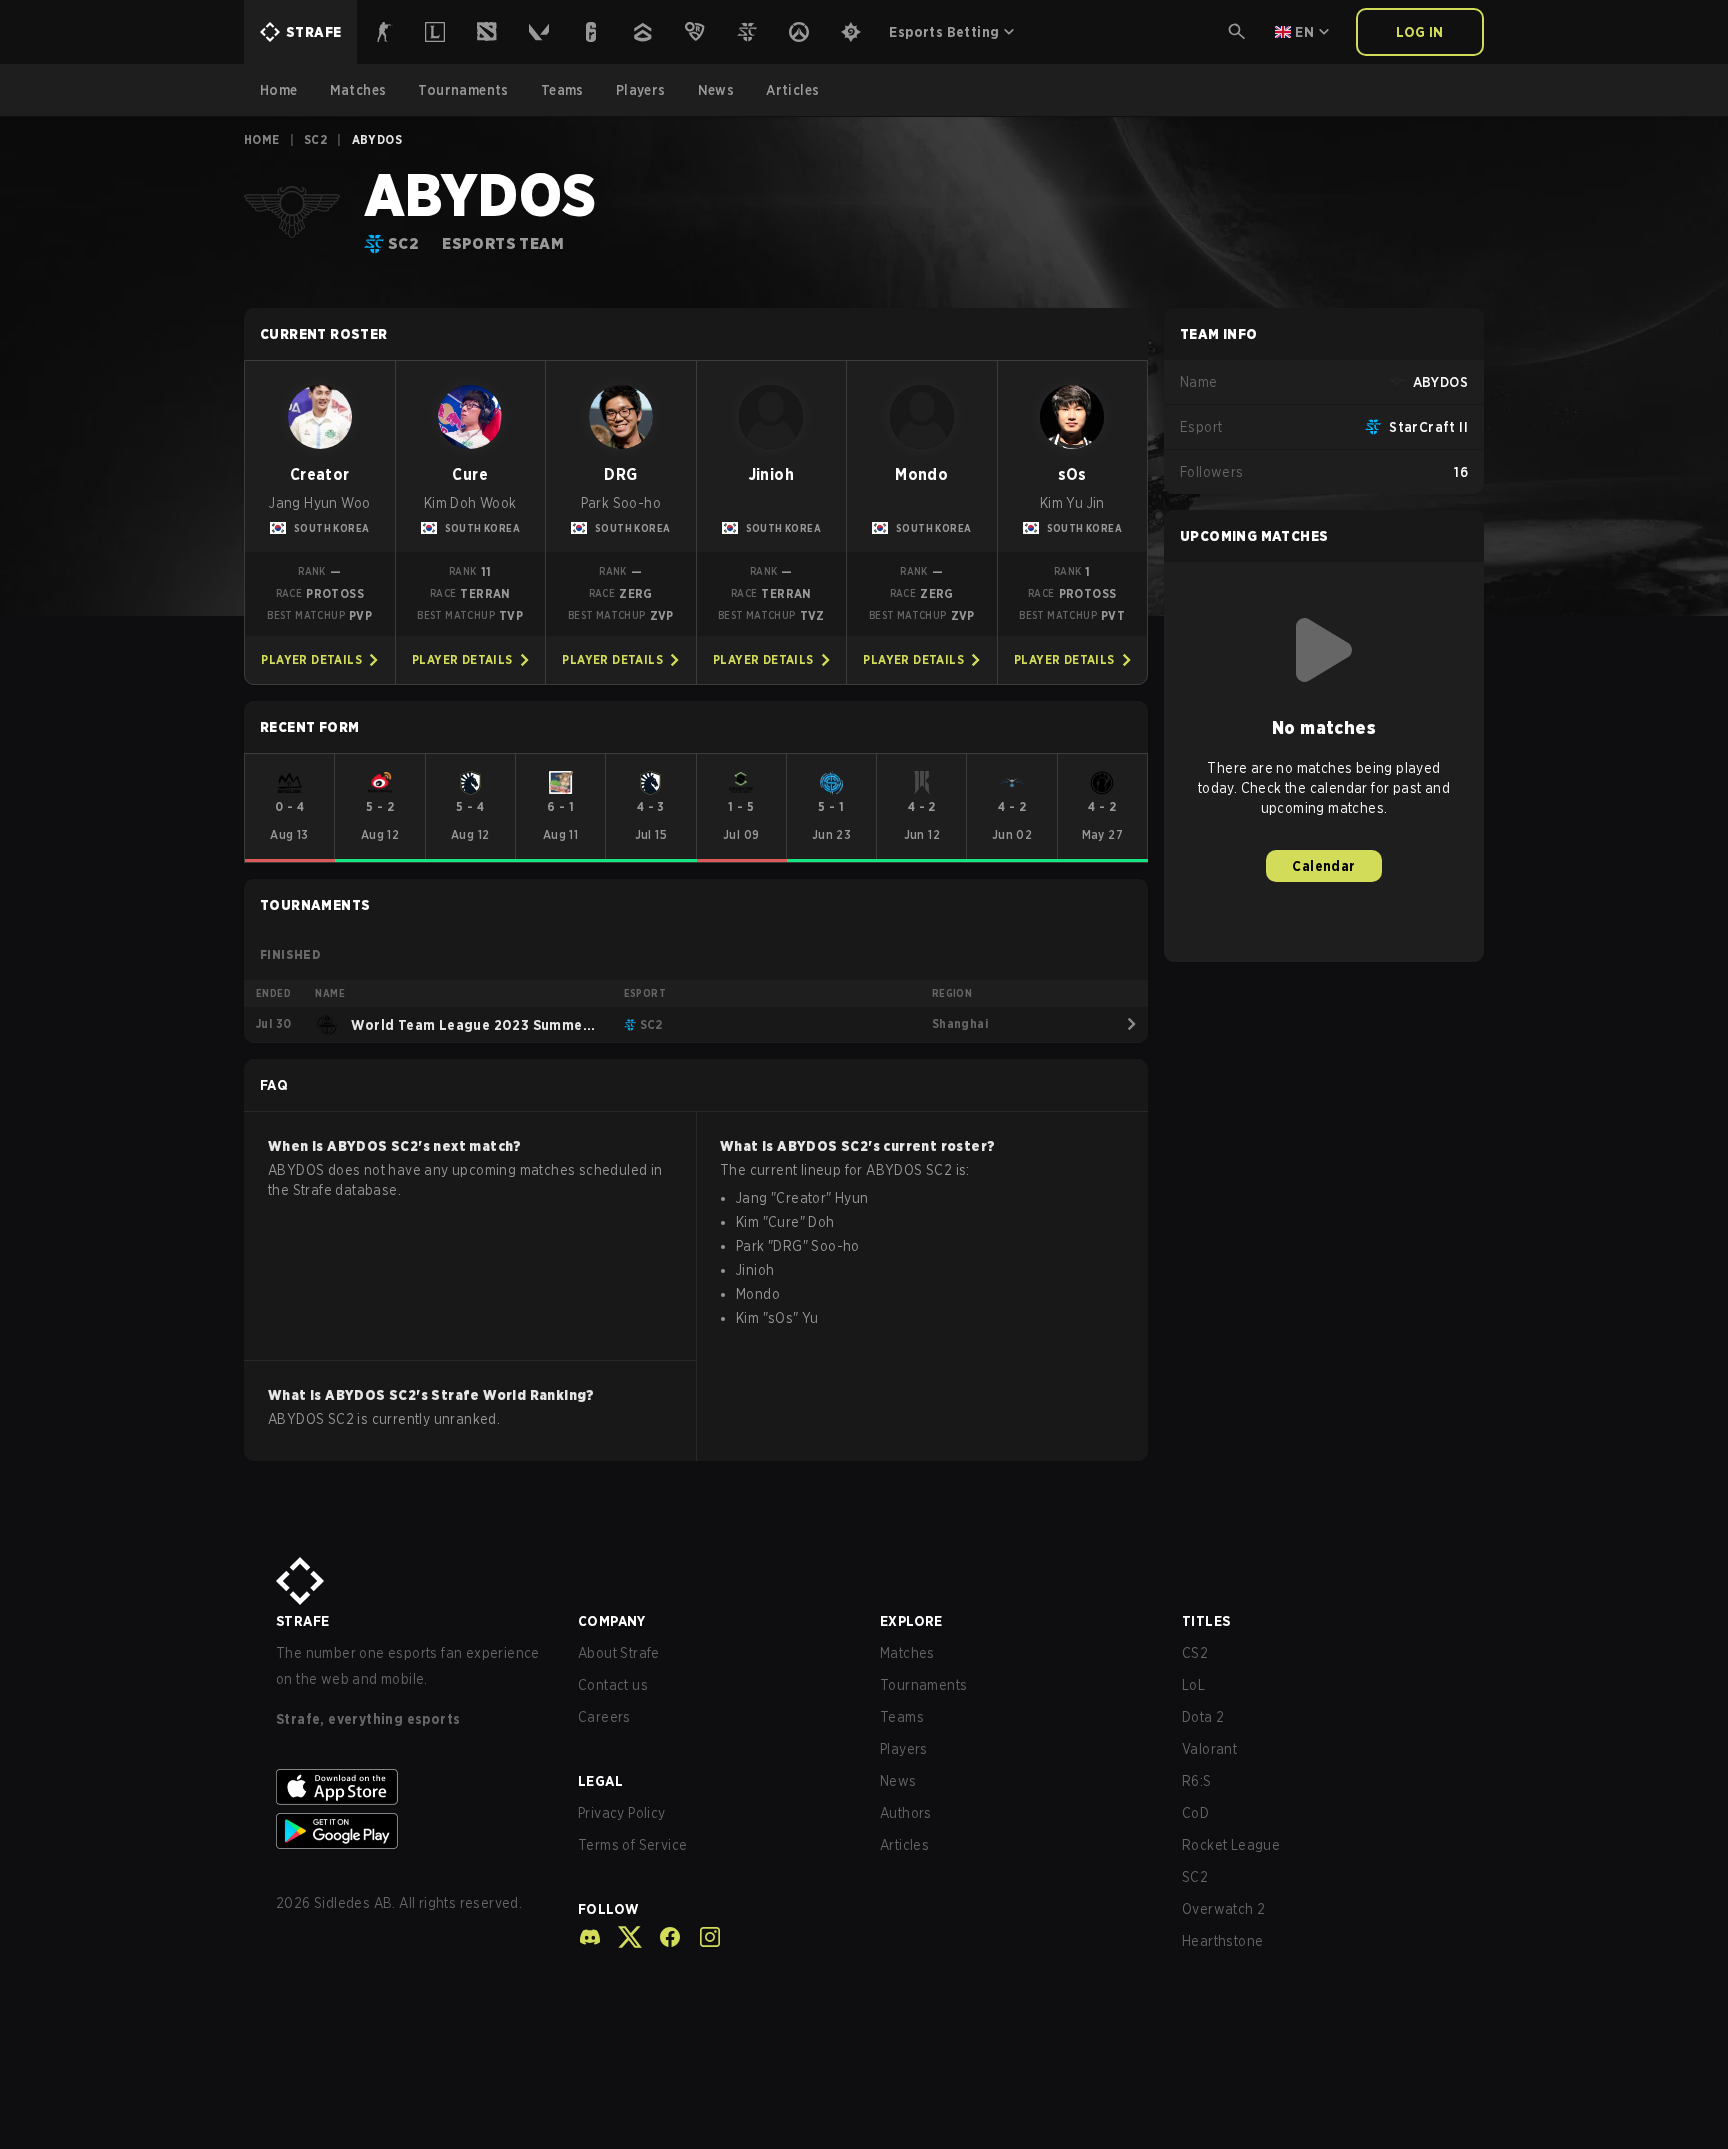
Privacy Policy (622, 1813)
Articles (904, 1845)
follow (608, 1909)
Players (904, 1749)
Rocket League (1231, 1845)
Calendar (1323, 866)
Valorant (1209, 1749)
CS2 (1195, 1653)
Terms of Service (632, 1845)
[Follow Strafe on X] (622, 1937)
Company (612, 1621)
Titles (1206, 1621)
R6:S (1197, 1781)
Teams (902, 1717)
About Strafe (619, 1653)
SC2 (315, 139)
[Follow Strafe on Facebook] (662, 1937)
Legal (600, 1781)
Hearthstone (1222, 1941)
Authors (906, 1813)
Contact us (613, 1685)
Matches (907, 1653)
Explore (911, 1621)
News (898, 1781)
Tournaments (923, 1685)
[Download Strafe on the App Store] (411, 1787)
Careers (604, 1717)
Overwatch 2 (1223, 1909)
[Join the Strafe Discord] (590, 1937)
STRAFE (302, 1621)
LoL (1193, 1685)
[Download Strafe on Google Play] (411, 1831)
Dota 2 (1203, 1717)
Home (262, 139)
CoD (1195, 1813)
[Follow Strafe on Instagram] (702, 1937)
